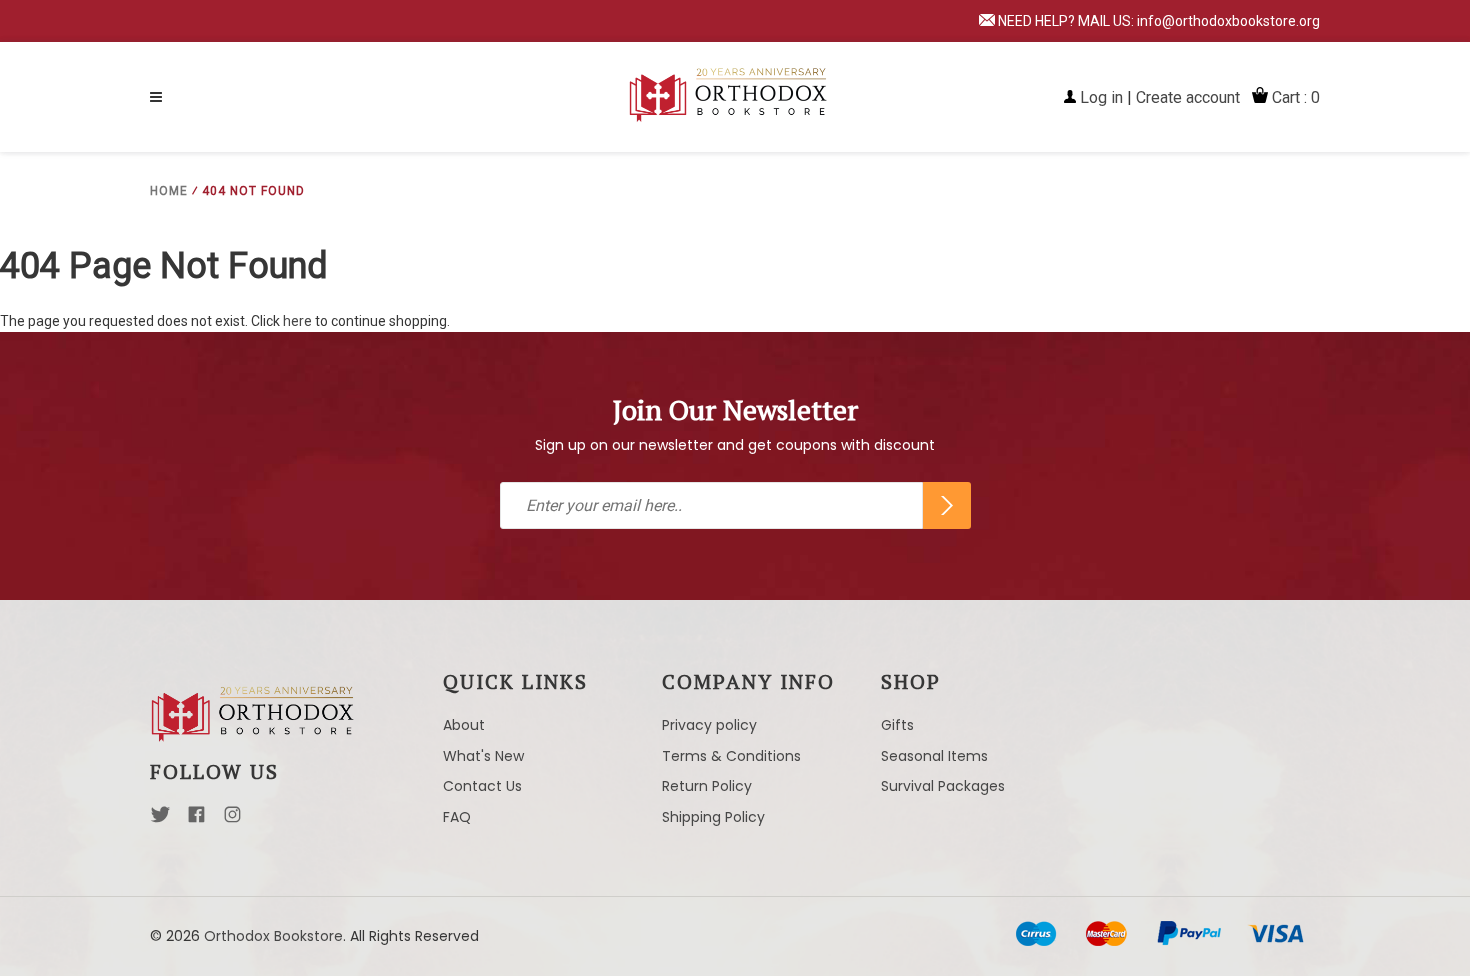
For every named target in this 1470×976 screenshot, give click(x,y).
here (297, 321)
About (464, 725)
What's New (483, 756)
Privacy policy (709, 725)
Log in (1101, 97)
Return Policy (707, 786)
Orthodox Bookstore (273, 936)
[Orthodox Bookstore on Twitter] (160, 820)
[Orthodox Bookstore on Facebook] (196, 820)
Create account (1188, 97)
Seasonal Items (934, 756)
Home (169, 191)
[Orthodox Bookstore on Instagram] (232, 820)
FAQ (457, 817)
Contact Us (482, 786)
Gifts (897, 725)
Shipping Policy (713, 817)
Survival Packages (943, 786)
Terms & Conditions (731, 756)
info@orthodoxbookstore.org (1228, 21)
